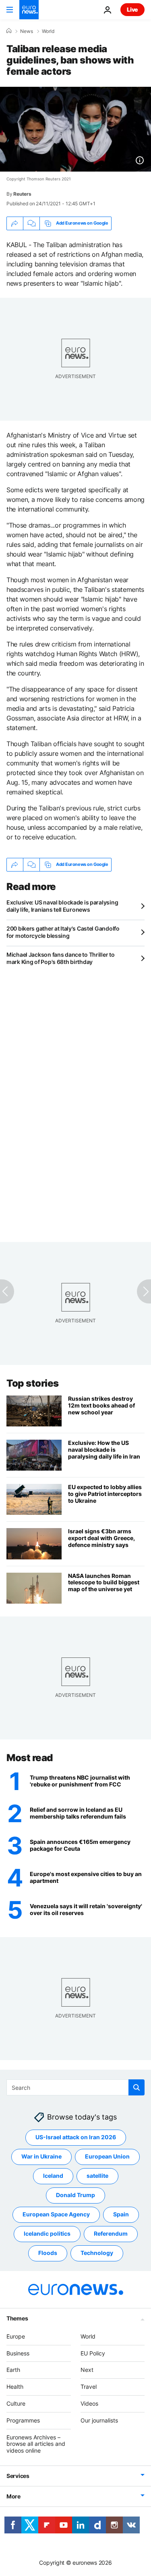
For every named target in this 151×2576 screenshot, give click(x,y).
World (48, 31)
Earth (13, 2370)
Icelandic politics (47, 2233)
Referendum (111, 2233)
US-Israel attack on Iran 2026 (76, 2137)
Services (18, 2476)
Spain (121, 2214)
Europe (16, 2336)
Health (15, 2387)
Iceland (53, 2176)
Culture (16, 2403)
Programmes (23, 2420)
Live (132, 9)
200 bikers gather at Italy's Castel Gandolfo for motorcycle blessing (63, 932)
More (13, 2496)
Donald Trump (75, 2195)
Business (18, 2353)
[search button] (137, 2087)
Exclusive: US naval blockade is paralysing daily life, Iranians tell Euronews (62, 906)
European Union (107, 2156)
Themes (17, 2318)
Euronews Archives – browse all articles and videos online (36, 2444)
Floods (48, 2253)
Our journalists (99, 2420)
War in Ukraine (41, 2156)
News (27, 31)
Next (87, 2370)
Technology (97, 2253)
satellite (97, 2176)
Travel (89, 2387)
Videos (89, 2403)
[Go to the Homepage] (29, 10)
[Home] (9, 31)
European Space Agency (56, 2214)
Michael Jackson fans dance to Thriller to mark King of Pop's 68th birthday (61, 958)
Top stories (33, 1383)
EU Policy (93, 2353)
